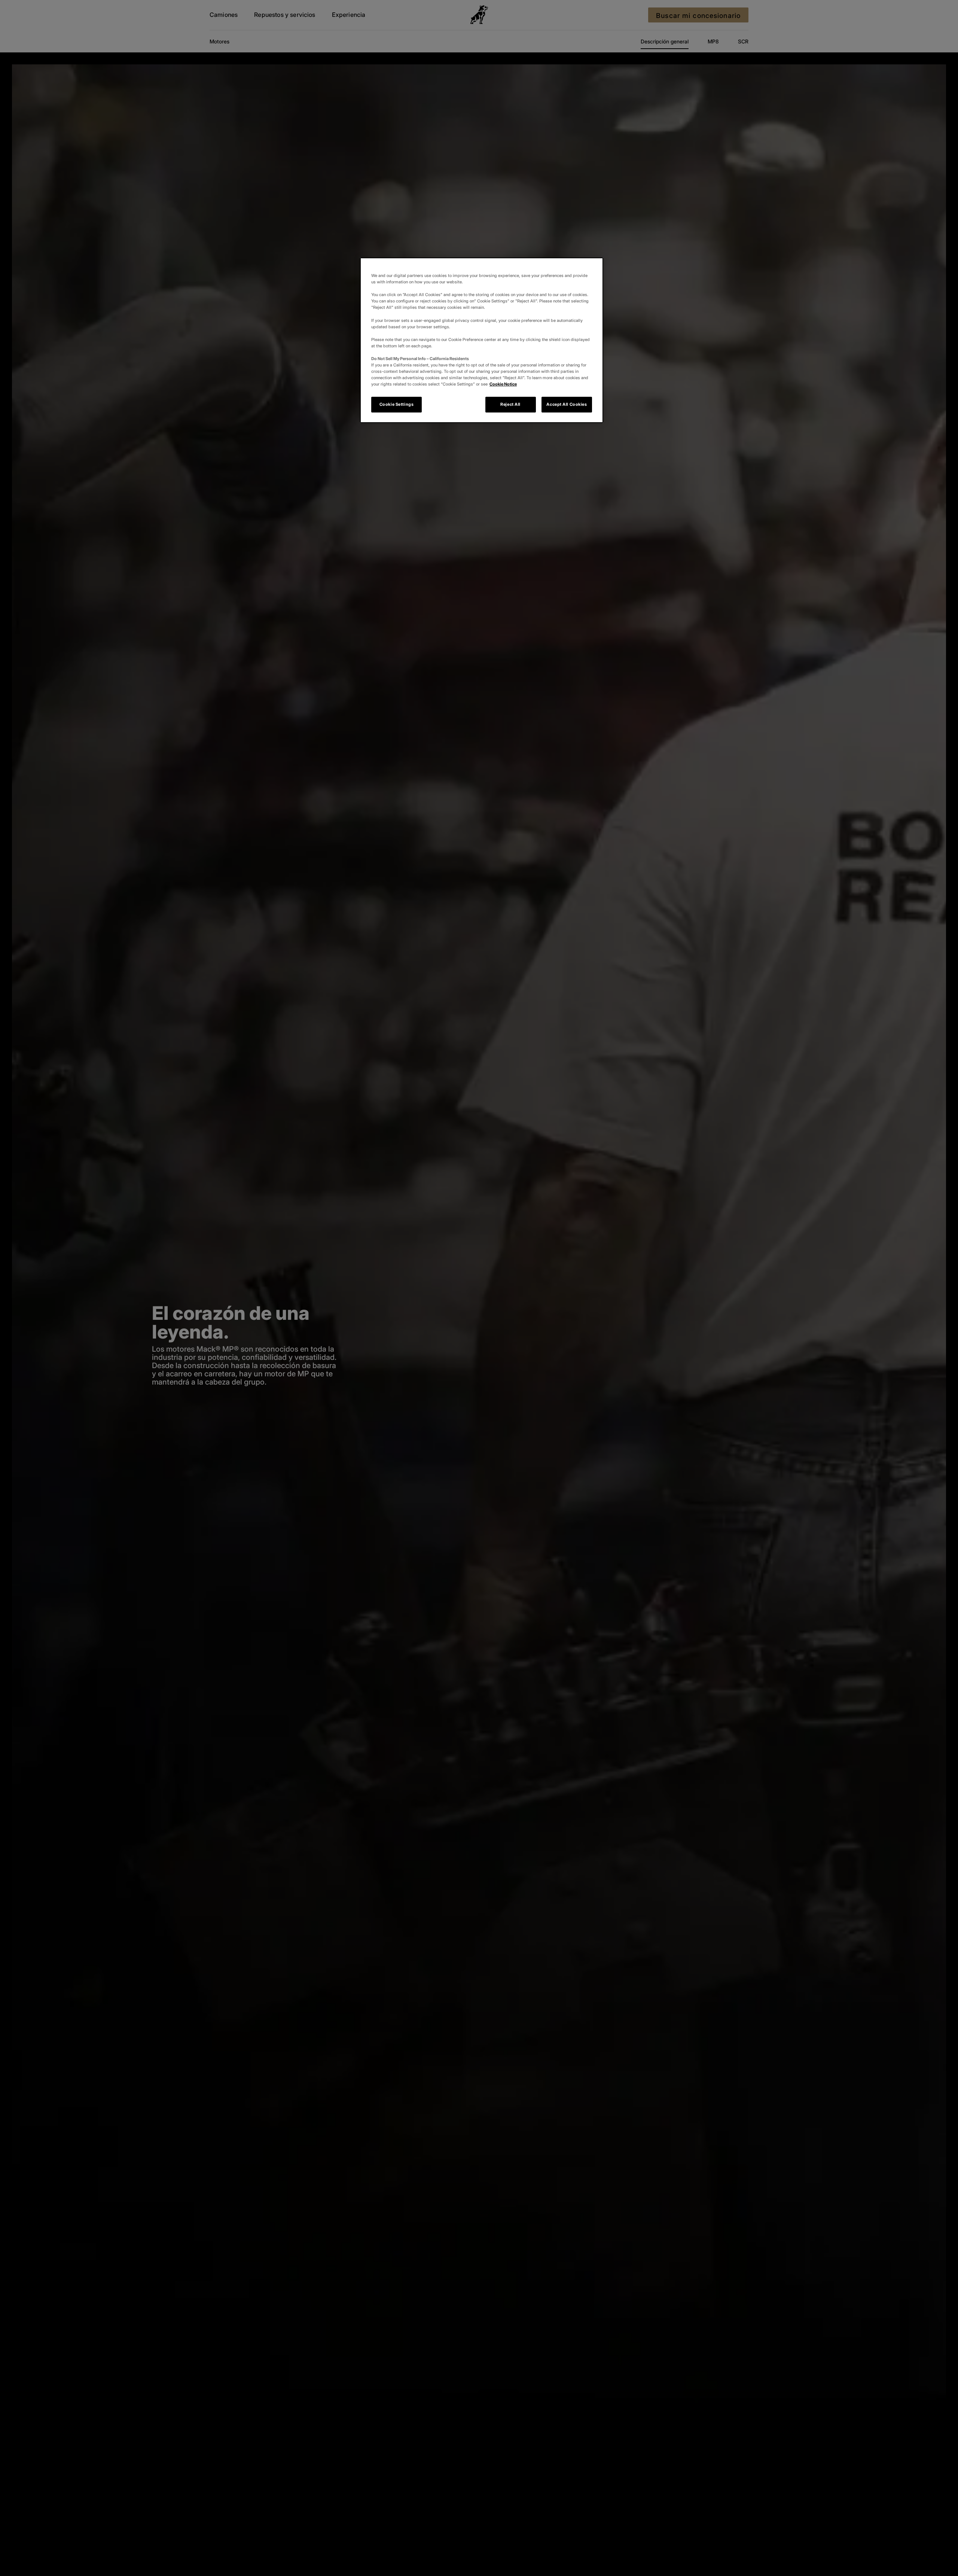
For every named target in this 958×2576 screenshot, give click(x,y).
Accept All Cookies (567, 404)
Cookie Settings (397, 404)
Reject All (510, 404)
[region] (482, 340)
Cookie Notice (503, 384)
